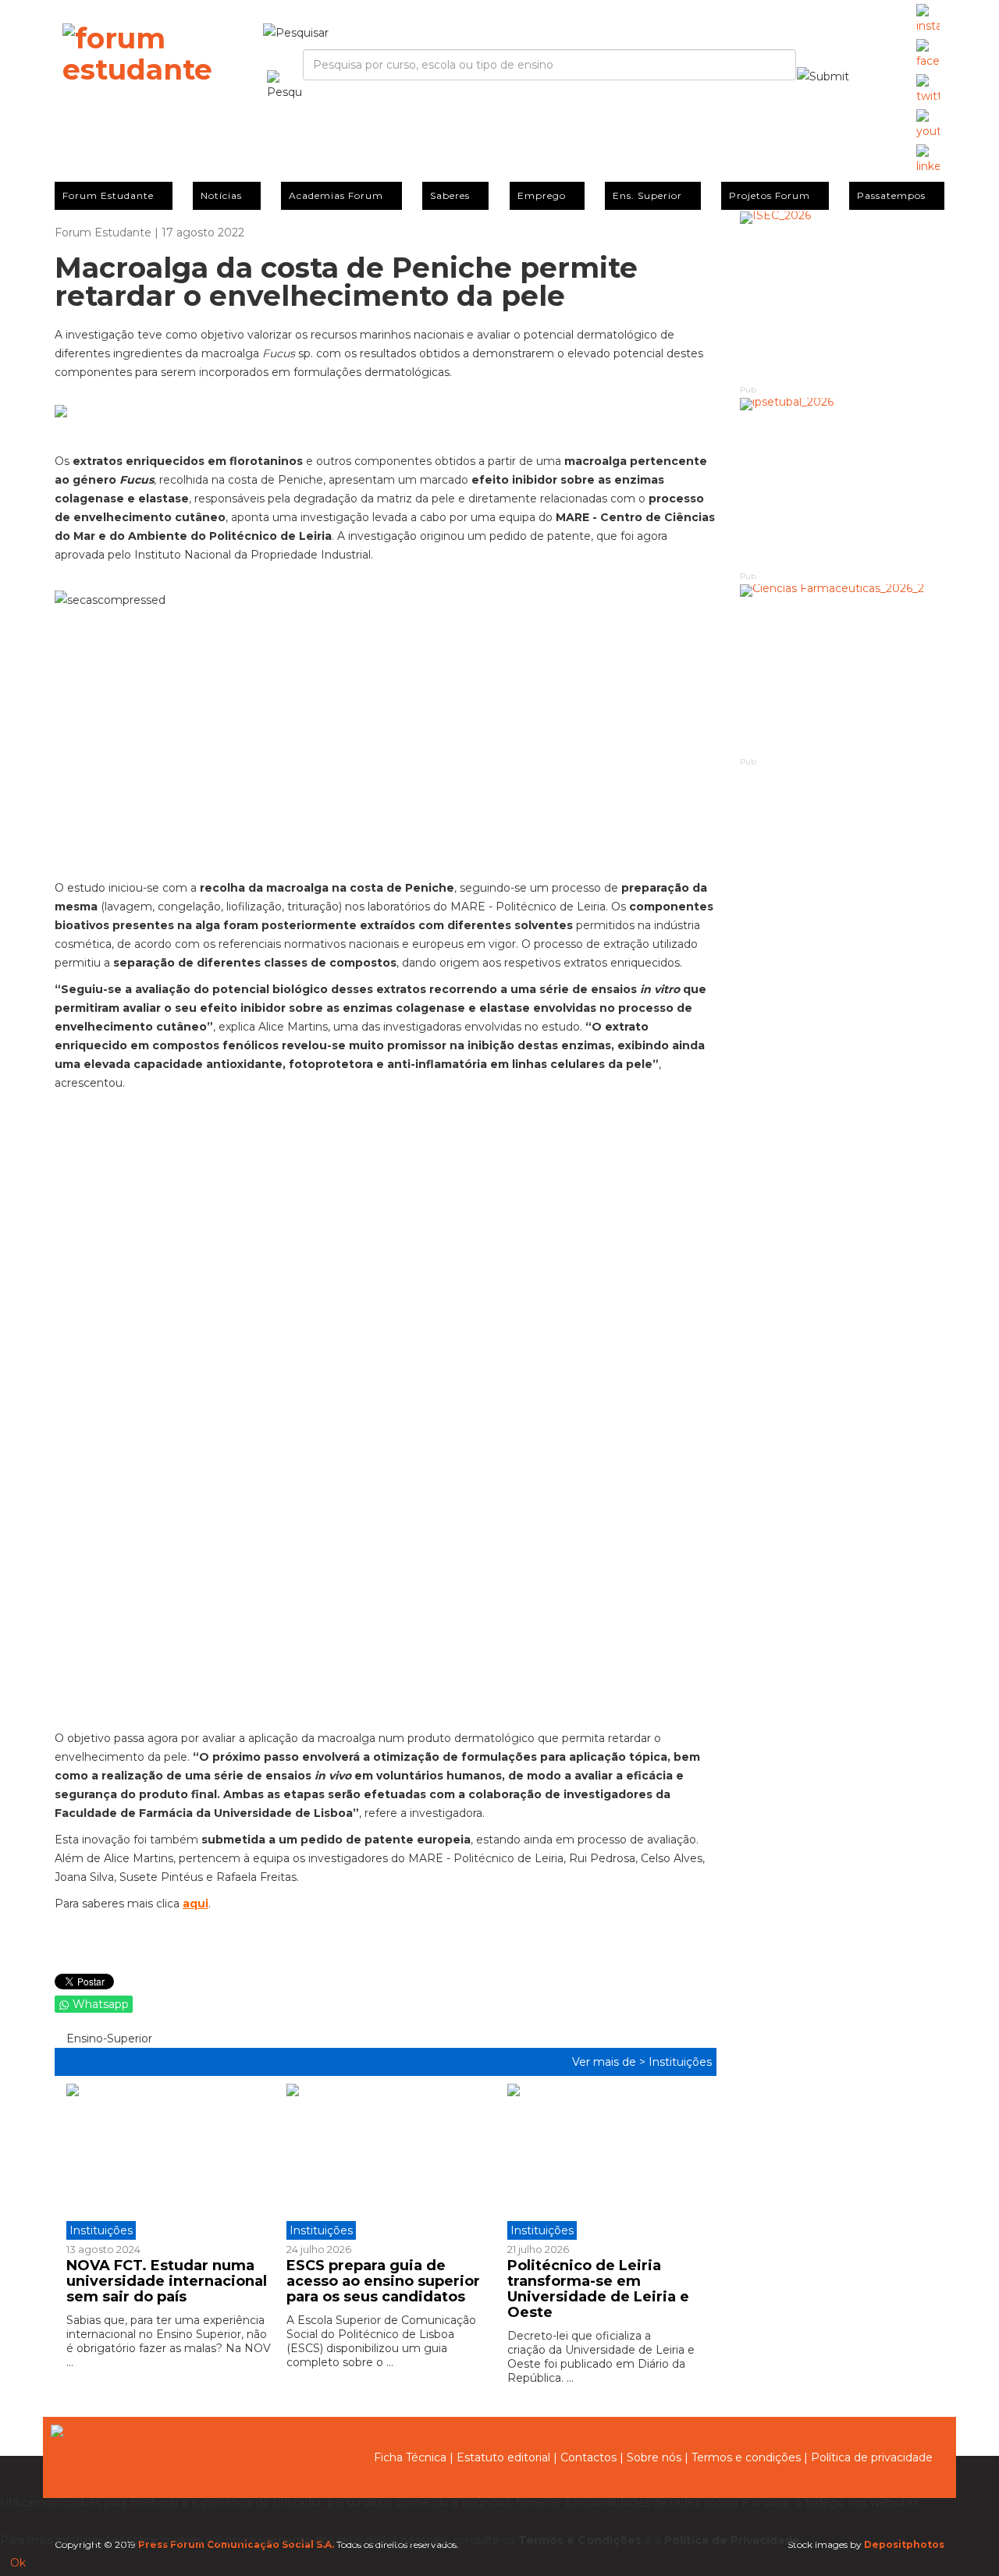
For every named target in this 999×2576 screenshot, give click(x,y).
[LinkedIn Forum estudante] (928, 160)
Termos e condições (746, 2457)
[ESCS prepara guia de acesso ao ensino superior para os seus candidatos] (385, 2162)
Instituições (680, 2062)
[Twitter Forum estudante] (928, 90)
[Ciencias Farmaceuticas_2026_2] (843, 670)
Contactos (588, 2457)
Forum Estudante (108, 195)
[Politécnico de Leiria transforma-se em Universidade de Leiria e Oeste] (606, 2162)
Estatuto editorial (503, 2457)
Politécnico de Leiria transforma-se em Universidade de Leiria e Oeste (598, 2289)
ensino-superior (108, 2038)
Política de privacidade (872, 2457)
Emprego (542, 195)
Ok (18, 2563)
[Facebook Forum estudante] (928, 55)
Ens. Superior (647, 195)
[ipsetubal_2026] (843, 483)
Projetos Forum (770, 195)
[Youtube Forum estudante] (928, 125)
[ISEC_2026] (843, 297)
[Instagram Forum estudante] (928, 20)
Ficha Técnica (410, 2457)
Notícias (221, 195)
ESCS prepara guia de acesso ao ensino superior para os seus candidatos (383, 2281)
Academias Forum (336, 195)
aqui (196, 1904)
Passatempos (891, 195)
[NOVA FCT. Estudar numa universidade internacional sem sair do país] (171, 2162)
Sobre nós (654, 2457)
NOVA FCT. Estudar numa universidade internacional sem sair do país (167, 2281)
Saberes (450, 195)
